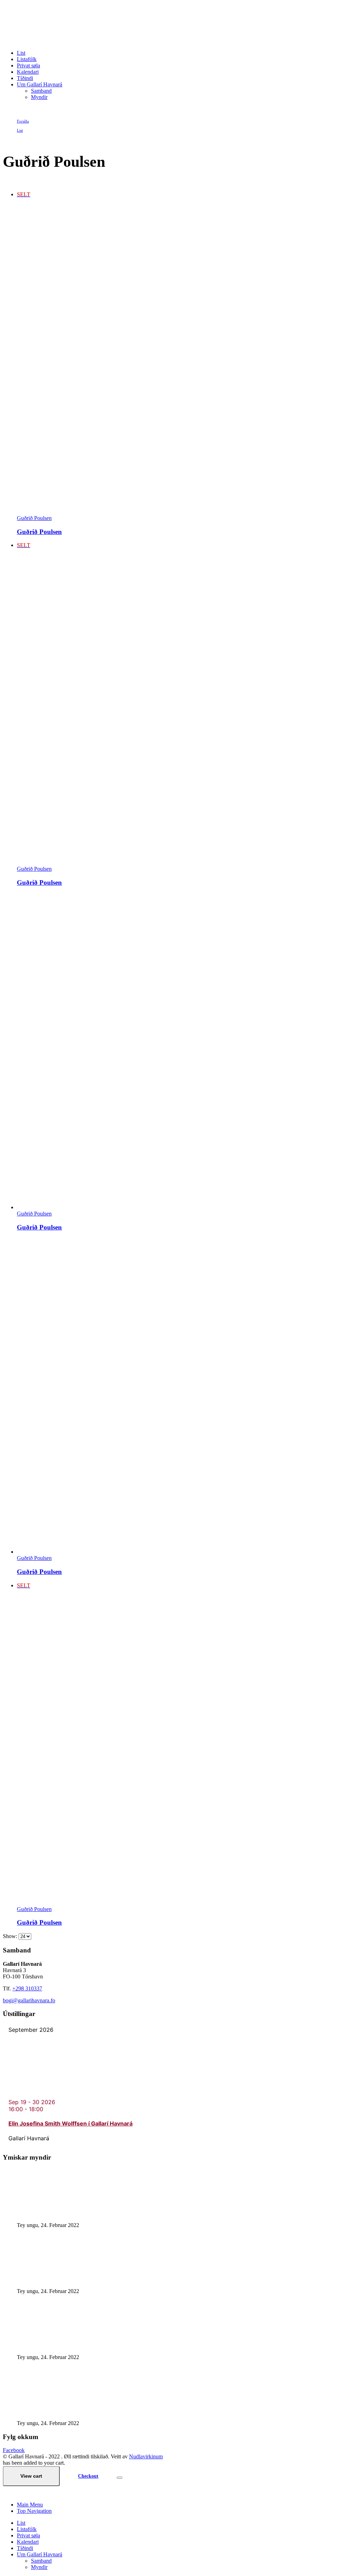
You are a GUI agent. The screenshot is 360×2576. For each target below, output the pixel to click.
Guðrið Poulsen (34, 518)
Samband (41, 91)
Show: (11, 1936)
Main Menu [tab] (30, 2505)
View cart (31, 2476)
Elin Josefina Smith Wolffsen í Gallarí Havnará (70, 2123)
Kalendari (28, 72)
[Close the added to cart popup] (120, 2478)
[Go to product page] (187, 1052)
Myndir (39, 97)
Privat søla (28, 65)
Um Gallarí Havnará (40, 84)
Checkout (88, 2476)
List (21, 53)
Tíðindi (25, 78)
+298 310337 (27, 1988)
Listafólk (27, 59)
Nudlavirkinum (146, 2456)
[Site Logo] (85, 41)
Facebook (14, 2450)
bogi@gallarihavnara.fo (29, 2000)
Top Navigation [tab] (34, 2511)
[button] (7, 2493)
